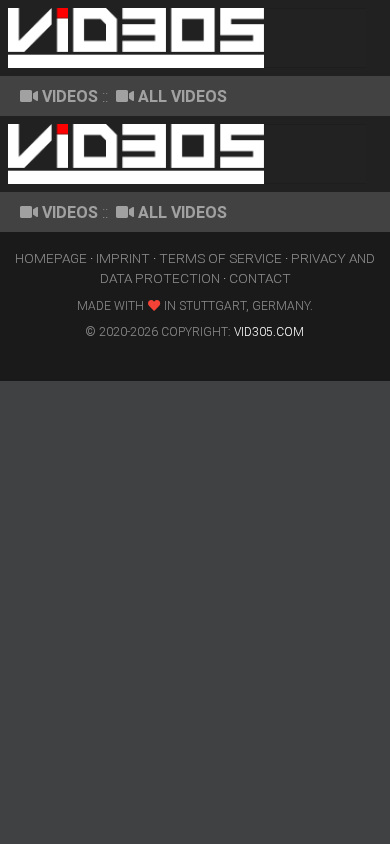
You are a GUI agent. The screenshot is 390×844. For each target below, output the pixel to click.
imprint (123, 258)
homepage (51, 258)
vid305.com (269, 331)
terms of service (220, 258)
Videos (70, 96)
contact (260, 278)
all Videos (182, 96)
